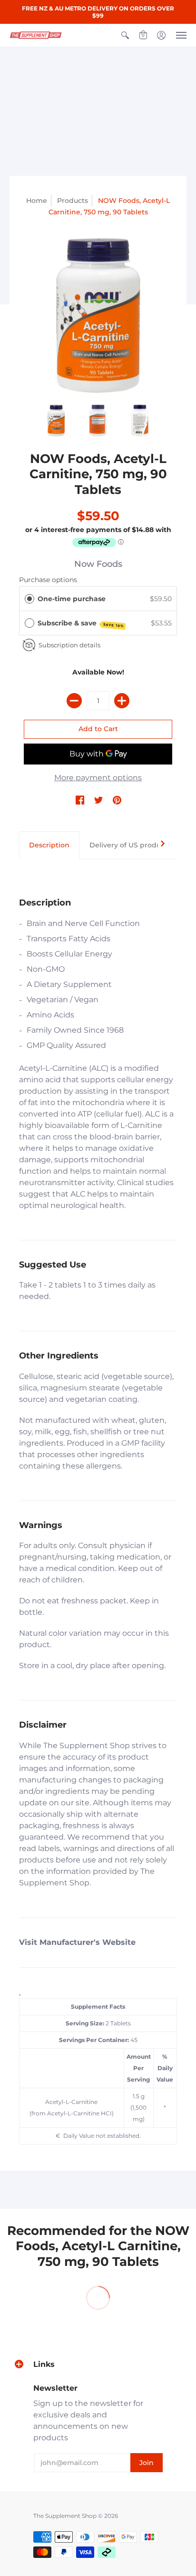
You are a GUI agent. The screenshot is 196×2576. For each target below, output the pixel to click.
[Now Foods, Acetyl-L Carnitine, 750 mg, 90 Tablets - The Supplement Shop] (98, 316)
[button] (125, 35)
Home (37, 201)
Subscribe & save (81, 624)
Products (73, 201)
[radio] (29, 599)
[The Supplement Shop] (36, 35)
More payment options (98, 778)
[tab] (49, 845)
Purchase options (48, 580)
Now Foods (98, 564)
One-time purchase (72, 599)
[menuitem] (125, 35)
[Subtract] (74, 701)
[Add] (122, 701)
